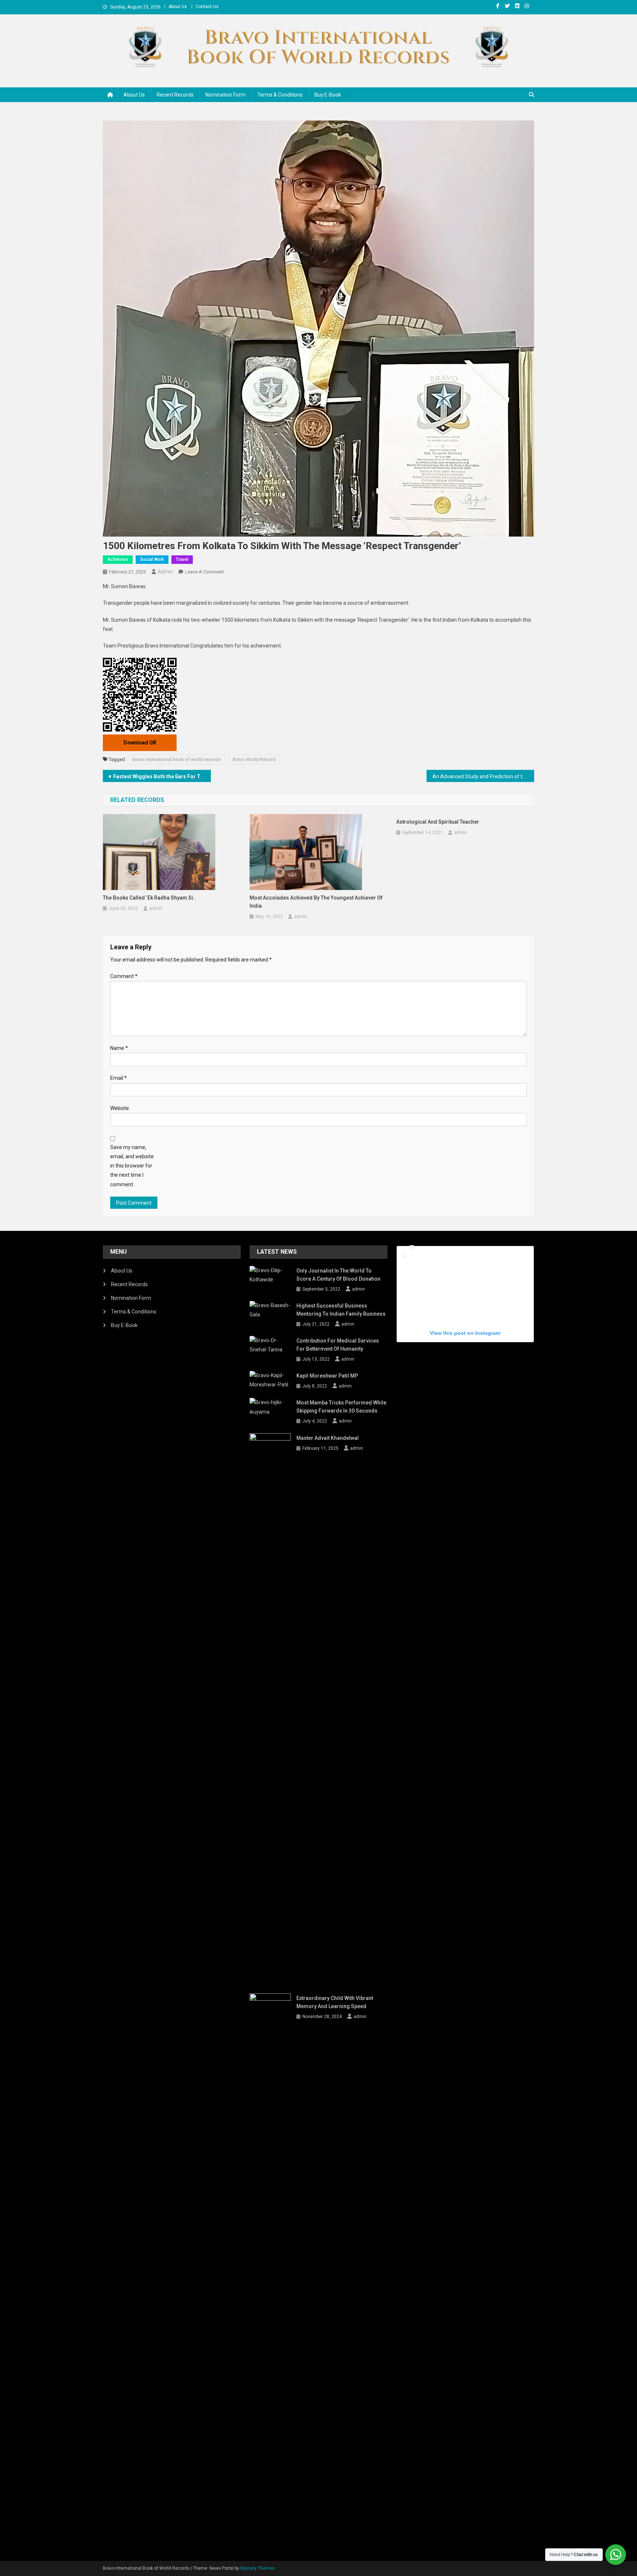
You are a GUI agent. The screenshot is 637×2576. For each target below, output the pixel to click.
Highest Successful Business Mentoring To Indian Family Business (341, 1310)
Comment (124, 976)
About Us (178, 7)
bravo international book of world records (176, 759)
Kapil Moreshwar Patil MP (327, 1376)
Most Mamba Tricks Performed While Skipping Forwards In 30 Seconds (341, 1407)
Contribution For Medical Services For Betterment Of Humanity (338, 1345)
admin (165, 572)
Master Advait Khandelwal (328, 1438)
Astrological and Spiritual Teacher (438, 822)
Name (119, 1048)
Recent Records (175, 95)
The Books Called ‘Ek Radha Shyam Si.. (149, 898)
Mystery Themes (257, 2568)
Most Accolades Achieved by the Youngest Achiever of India (316, 902)
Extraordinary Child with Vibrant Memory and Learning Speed (335, 2002)
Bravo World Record (254, 759)
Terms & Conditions (280, 95)
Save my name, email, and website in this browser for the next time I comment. (132, 1166)
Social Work (152, 559)
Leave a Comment (204, 572)
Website (120, 1108)
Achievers (118, 559)
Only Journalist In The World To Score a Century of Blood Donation (338, 1275)
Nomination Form (225, 95)
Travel (182, 559)
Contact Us (207, 7)
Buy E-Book (328, 95)
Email (119, 1078)
